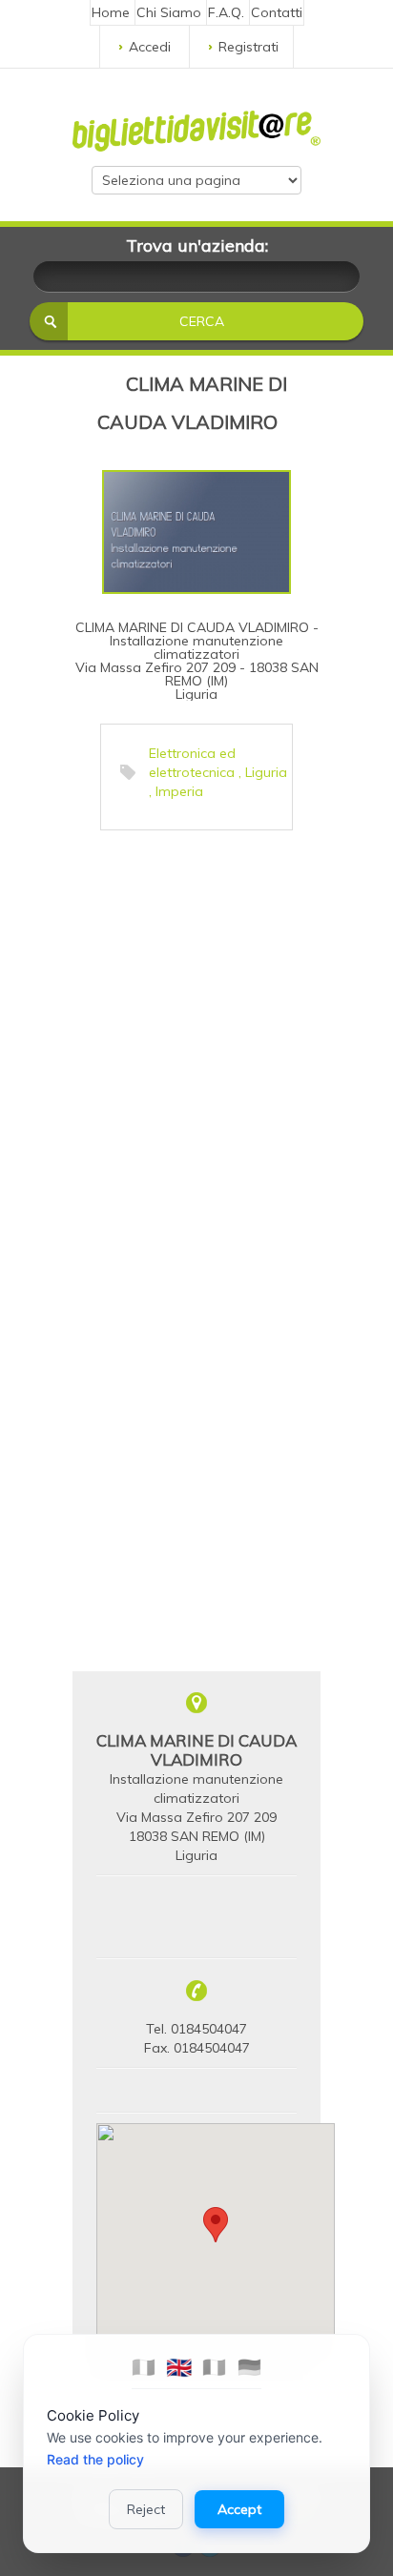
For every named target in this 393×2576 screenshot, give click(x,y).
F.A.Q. (226, 12)
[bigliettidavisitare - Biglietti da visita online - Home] (196, 126)
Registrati (248, 47)
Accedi (150, 47)
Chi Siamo (169, 12)
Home (111, 12)
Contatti (277, 12)
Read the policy (95, 2459)
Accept (239, 2509)
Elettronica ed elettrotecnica (192, 763)
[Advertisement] (196, 1036)
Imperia (179, 791)
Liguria (266, 772)
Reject (146, 2509)
